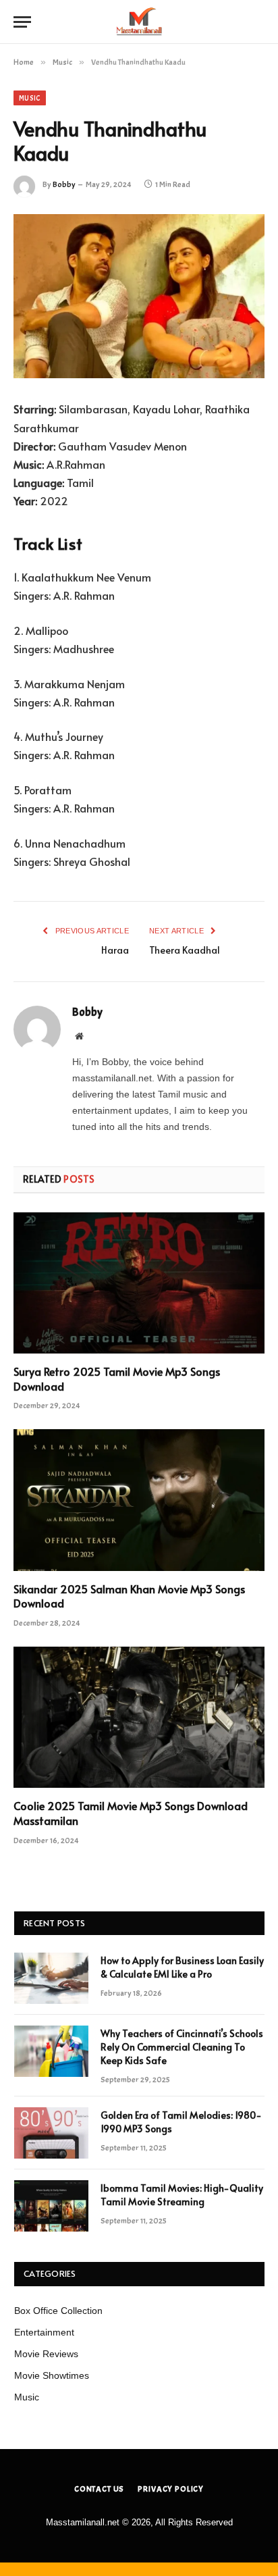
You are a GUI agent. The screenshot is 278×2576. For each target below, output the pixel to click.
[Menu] (22, 22)
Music (30, 98)
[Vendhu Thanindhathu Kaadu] (139, 296)
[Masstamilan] (139, 22)
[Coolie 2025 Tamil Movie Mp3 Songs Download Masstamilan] (139, 1717)
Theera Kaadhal (185, 950)
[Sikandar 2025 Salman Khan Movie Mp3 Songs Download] (139, 1500)
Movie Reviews (46, 2354)
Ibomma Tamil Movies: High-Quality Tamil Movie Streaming (182, 2195)
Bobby (64, 184)
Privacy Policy (171, 2489)
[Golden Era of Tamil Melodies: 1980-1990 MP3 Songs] (51, 2133)
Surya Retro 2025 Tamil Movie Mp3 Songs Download (117, 1379)
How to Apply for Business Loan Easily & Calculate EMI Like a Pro (182, 1967)
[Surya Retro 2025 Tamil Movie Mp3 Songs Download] (139, 1283)
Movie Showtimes (52, 2375)
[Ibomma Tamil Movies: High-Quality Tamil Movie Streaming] (51, 2206)
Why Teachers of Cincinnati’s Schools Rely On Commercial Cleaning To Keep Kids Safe (182, 2047)
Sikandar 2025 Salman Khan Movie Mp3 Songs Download (129, 1596)
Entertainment (44, 2332)
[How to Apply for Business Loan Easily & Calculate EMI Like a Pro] (51, 1978)
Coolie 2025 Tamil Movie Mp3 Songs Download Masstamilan (131, 1813)
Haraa (115, 950)
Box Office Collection (58, 2311)
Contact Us (99, 2489)
